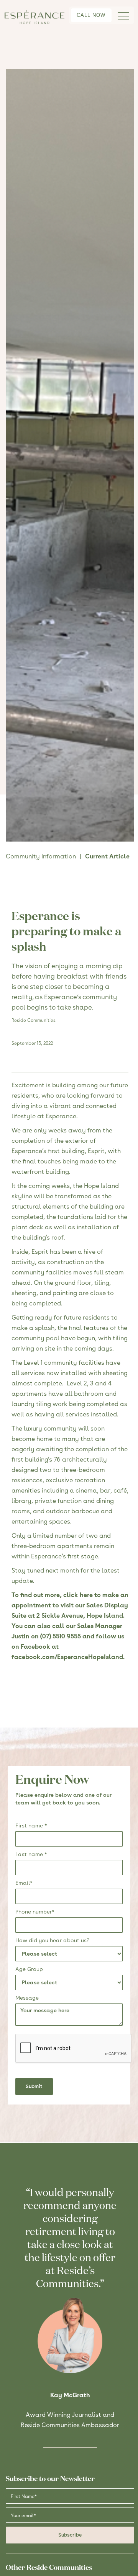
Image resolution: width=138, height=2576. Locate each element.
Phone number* (35, 1912)
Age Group (29, 1969)
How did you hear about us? (52, 1940)
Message (27, 1998)
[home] (34, 17)
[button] (123, 15)
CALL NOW (91, 15)
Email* (24, 1883)
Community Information (41, 856)
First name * (31, 1826)
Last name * (31, 1854)
